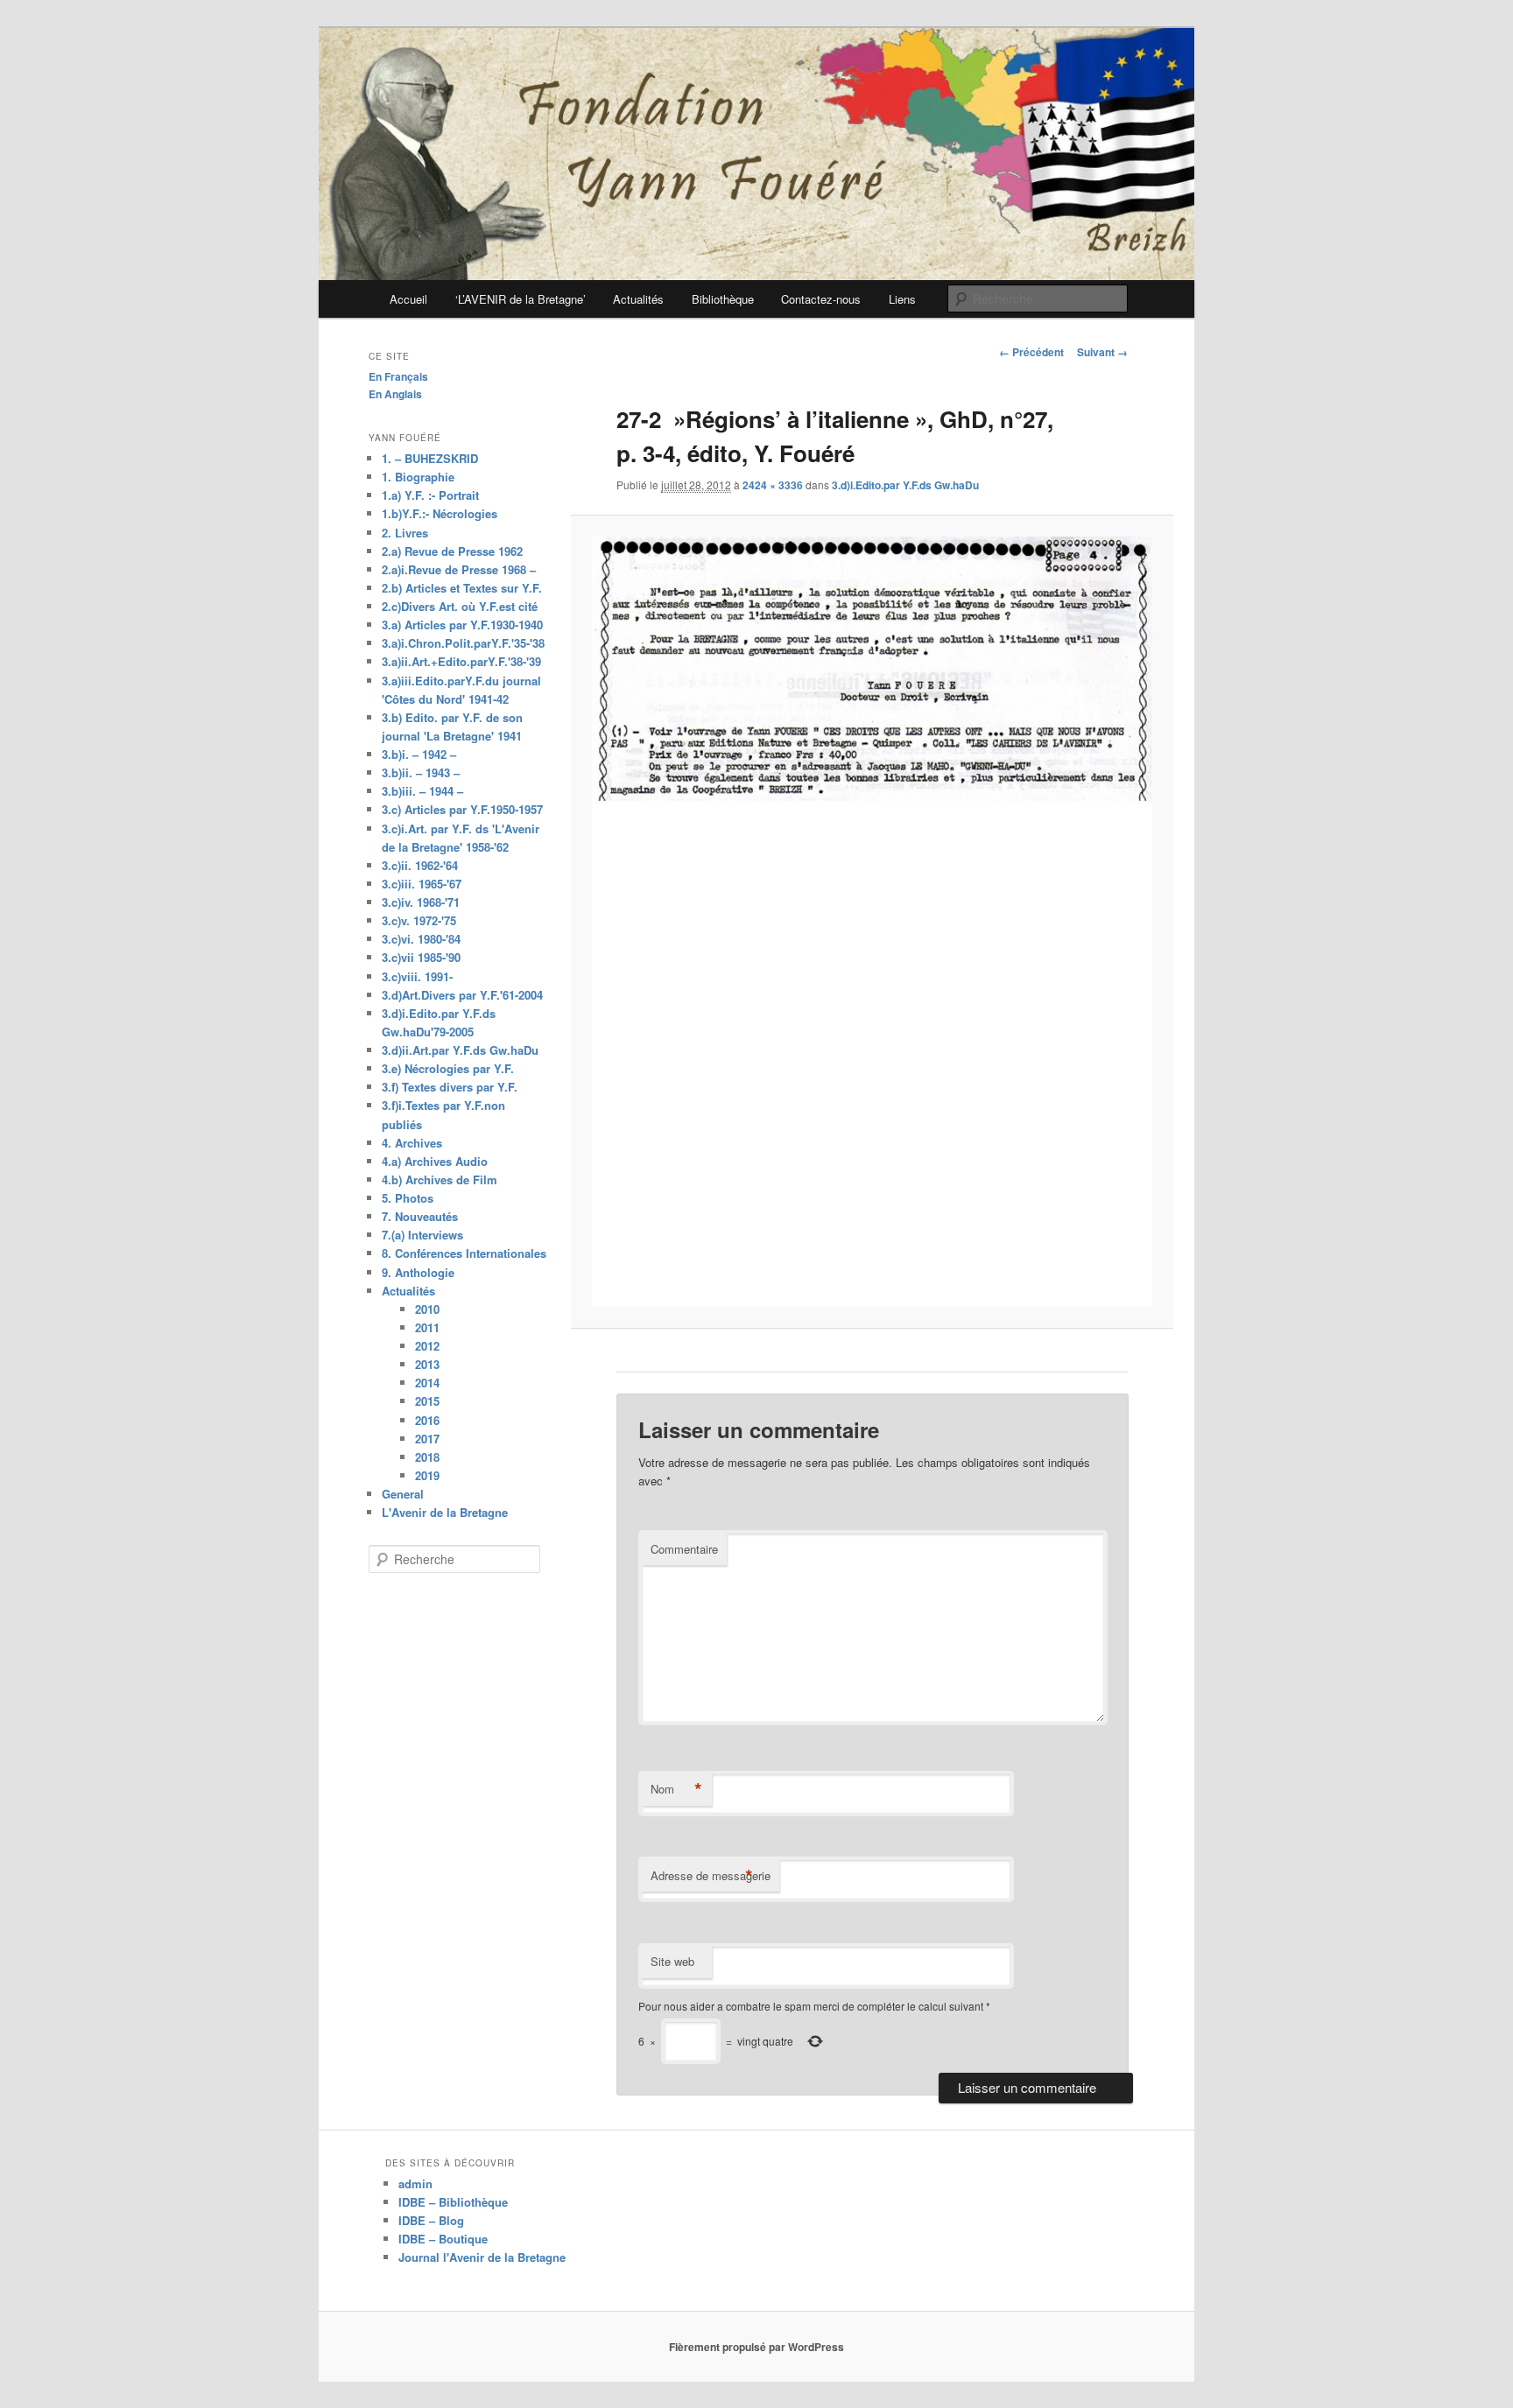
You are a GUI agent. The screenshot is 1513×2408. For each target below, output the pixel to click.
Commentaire (684, 1549)
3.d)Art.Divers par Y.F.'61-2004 (462, 995)
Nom (676, 1789)
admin (415, 2183)
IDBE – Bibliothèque (453, 2202)
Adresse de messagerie (711, 1876)
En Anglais (395, 394)
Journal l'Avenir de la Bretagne (482, 2257)
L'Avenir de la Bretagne (445, 1512)
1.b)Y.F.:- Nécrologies (440, 513)
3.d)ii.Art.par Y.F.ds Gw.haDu (460, 1050)
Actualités (638, 299)
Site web (672, 1961)
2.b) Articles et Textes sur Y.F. (462, 588)
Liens (902, 299)
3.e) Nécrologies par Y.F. (448, 1068)
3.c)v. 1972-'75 (419, 920)
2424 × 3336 (773, 485)
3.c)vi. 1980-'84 (421, 939)
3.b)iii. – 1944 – (422, 791)
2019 (427, 1475)
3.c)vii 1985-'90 (421, 957)
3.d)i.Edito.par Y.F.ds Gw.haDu (905, 485)
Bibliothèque (723, 299)
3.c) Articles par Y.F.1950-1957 (462, 809)
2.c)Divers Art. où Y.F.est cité (460, 606)
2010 (427, 1309)
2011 (427, 1327)
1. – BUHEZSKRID (430, 458)
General (403, 1494)
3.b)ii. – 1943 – (421, 772)
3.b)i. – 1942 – (419, 754)
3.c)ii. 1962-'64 (420, 865)
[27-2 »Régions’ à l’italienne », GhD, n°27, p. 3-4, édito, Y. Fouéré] (872, 922)
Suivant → (1102, 352)
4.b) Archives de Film (440, 1179)
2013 (427, 1364)
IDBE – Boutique (443, 2239)
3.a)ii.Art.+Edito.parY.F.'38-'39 (461, 661)
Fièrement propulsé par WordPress (756, 2347)
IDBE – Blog (431, 2220)
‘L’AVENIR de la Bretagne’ (521, 299)
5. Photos (408, 1198)
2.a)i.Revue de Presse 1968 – (459, 569)
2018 (427, 1457)
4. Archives (412, 1143)
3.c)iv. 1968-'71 (421, 902)
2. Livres (405, 533)
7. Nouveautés (420, 1216)
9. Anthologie (418, 1272)
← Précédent (1031, 352)
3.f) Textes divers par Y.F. (450, 1087)
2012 (427, 1346)
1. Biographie (418, 477)
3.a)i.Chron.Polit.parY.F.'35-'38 (463, 643)
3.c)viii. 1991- (417, 976)
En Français (398, 376)
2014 (427, 1383)
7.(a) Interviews (422, 1235)
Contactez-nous (821, 299)
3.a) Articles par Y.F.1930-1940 (462, 625)
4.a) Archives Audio (435, 1161)
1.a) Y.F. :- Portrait (430, 495)
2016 (427, 1420)
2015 (427, 1401)
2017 (427, 1439)
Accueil (408, 299)
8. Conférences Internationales (464, 1253)
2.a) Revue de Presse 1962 (452, 551)
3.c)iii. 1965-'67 (422, 884)
